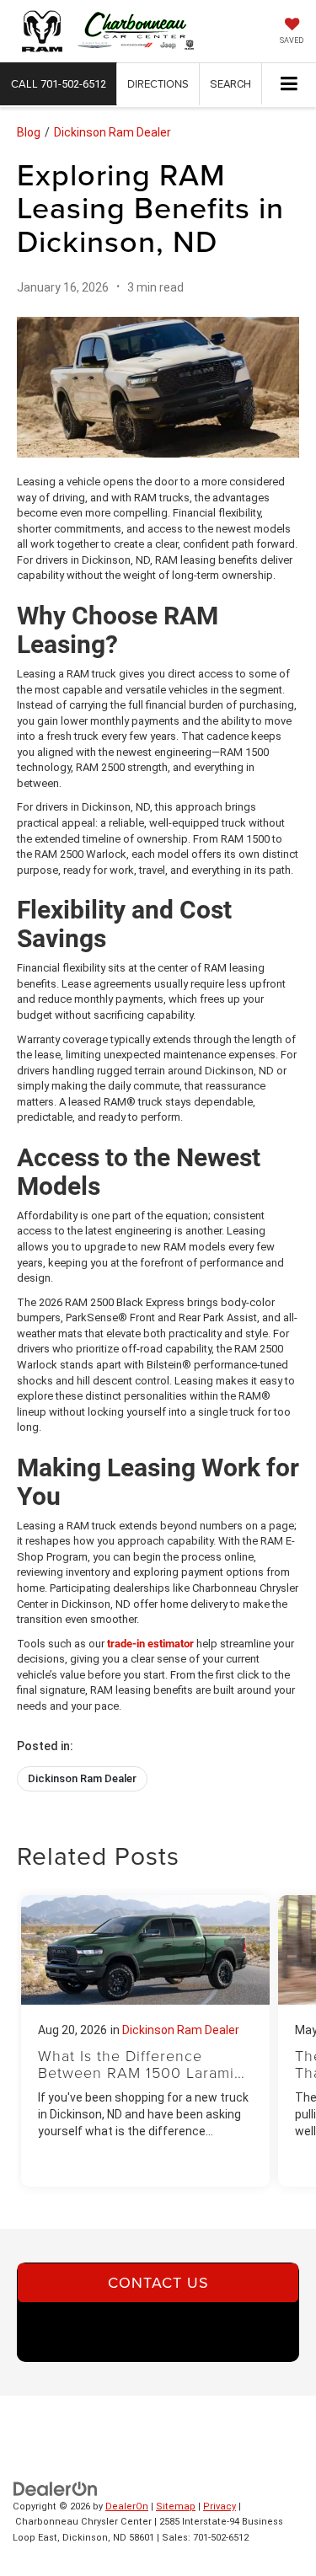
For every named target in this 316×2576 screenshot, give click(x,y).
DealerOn (127, 2506)
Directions (158, 83)
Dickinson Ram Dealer (112, 132)
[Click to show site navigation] (289, 85)
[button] (59, 84)
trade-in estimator (150, 1644)
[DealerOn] (56, 2488)
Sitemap (176, 2506)
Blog (29, 132)
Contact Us (158, 2282)
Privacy (220, 2506)
